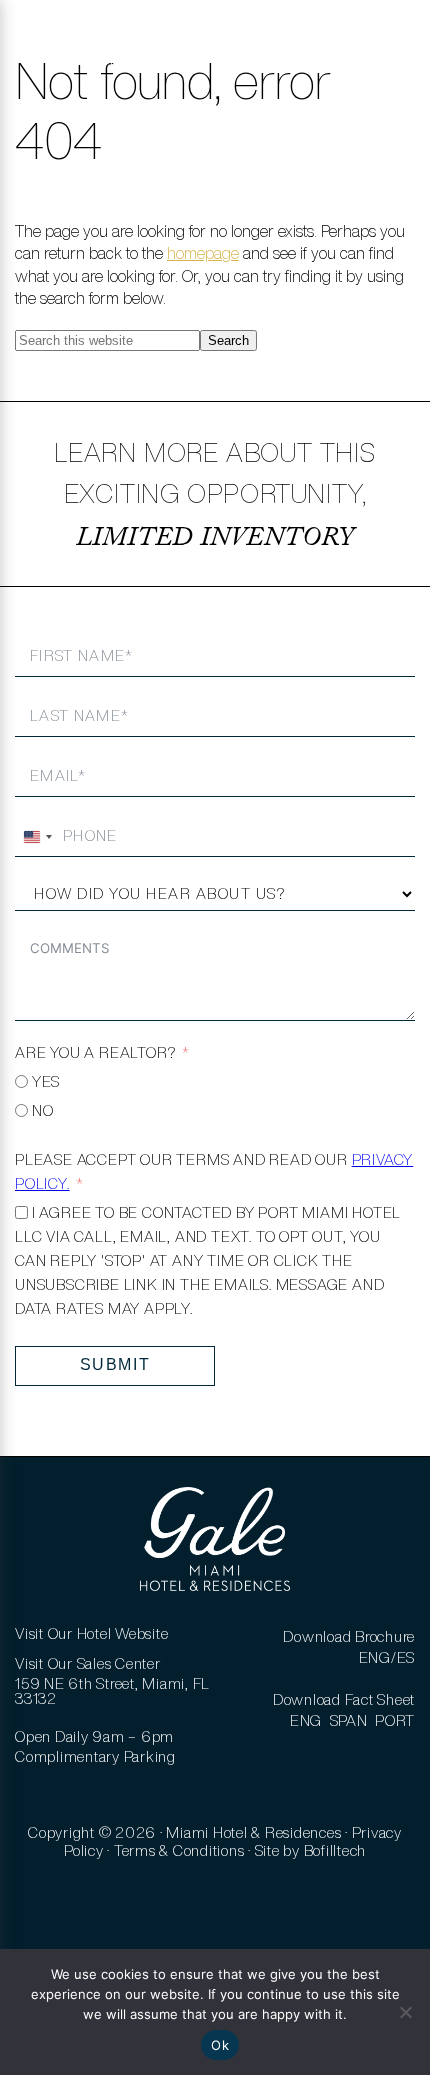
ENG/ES (387, 1657)
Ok (220, 2045)
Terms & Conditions (179, 1850)
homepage (203, 253)
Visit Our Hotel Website (91, 1633)
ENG (306, 1720)
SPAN (349, 1720)
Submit (115, 1364)
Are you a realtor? (95, 1052)
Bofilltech (335, 1850)
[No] (405, 2012)
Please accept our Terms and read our (214, 1171)
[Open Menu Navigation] (43, 50)
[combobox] (37, 837)
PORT (395, 1720)
